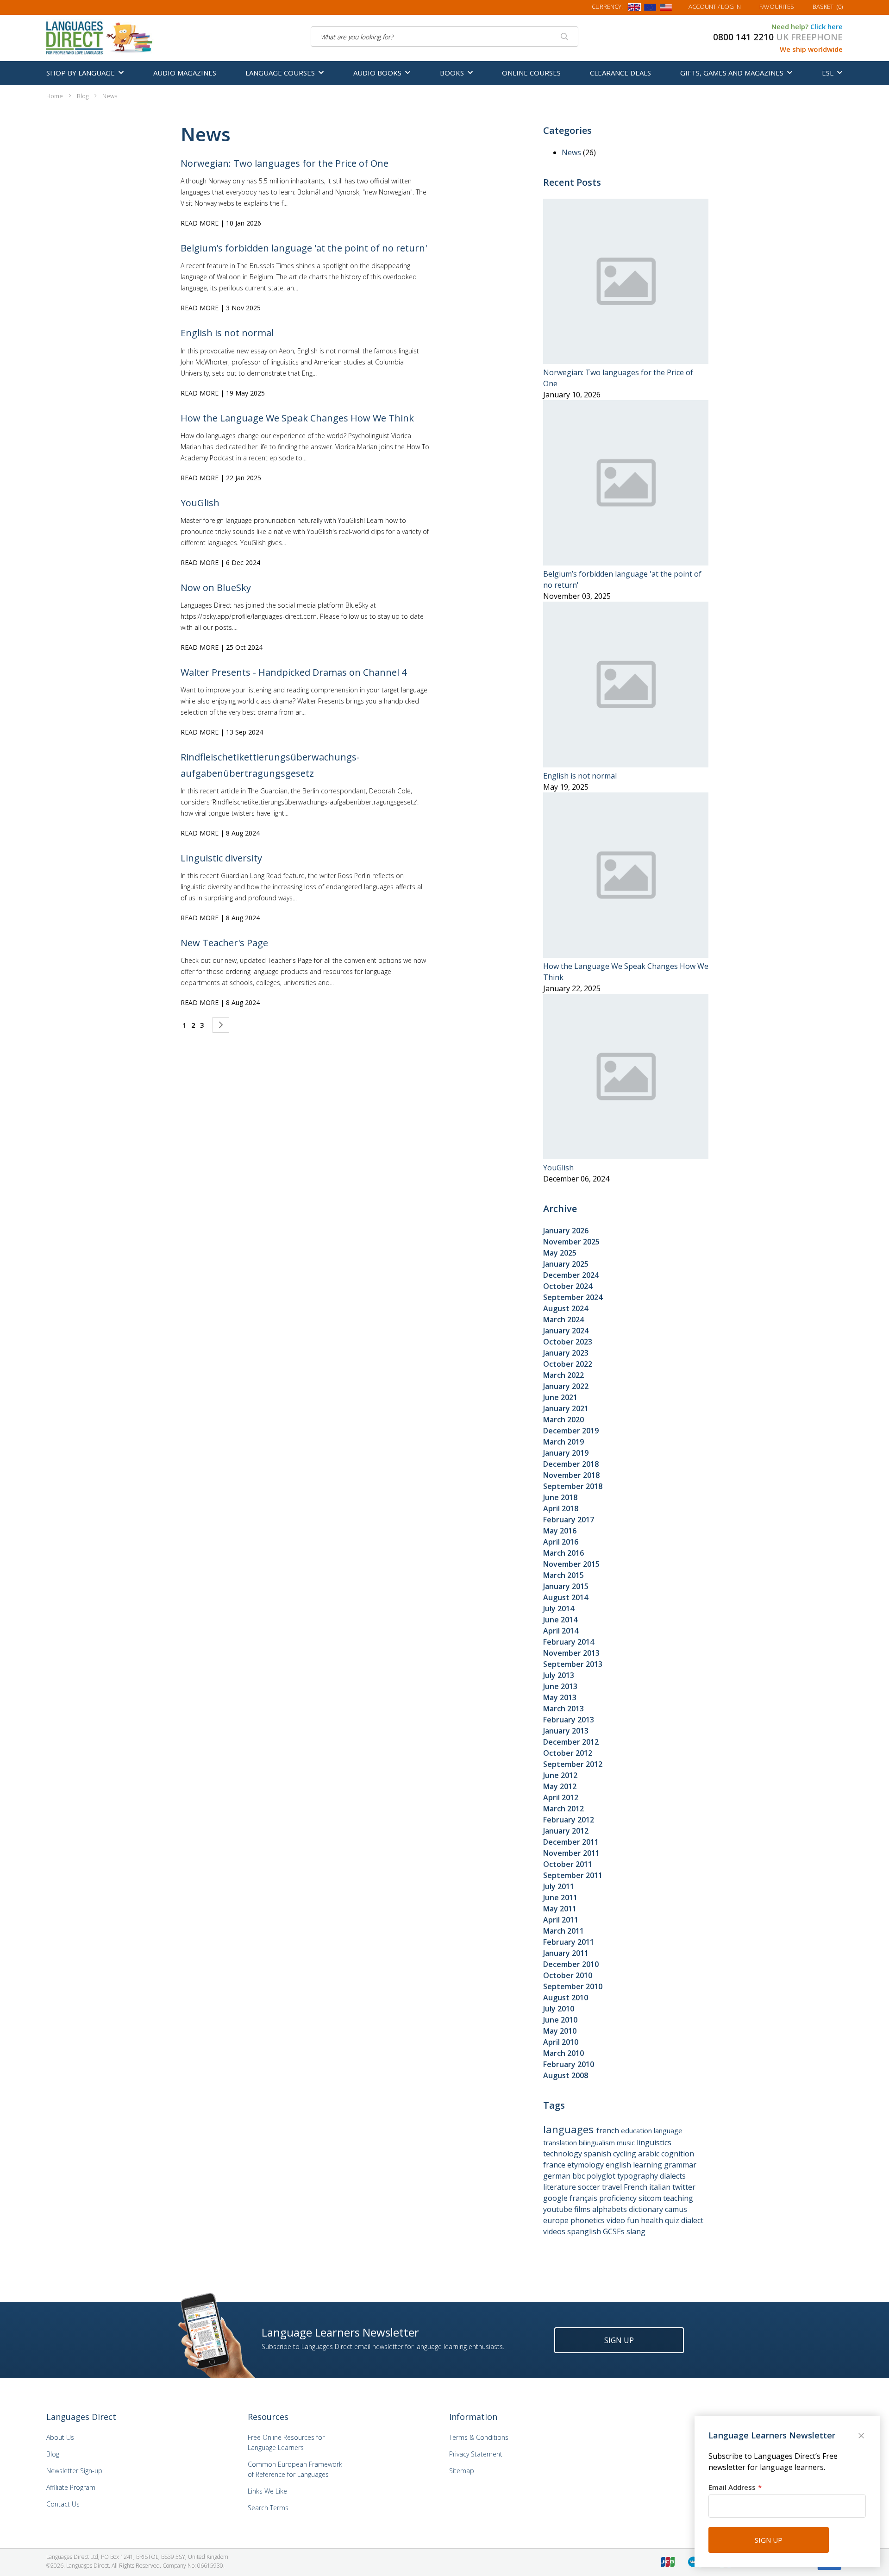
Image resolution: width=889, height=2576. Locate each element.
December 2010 (571, 1964)
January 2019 (566, 1453)
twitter (684, 2187)
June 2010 (560, 2020)
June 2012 (560, 1775)
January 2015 (566, 1586)
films (583, 2209)
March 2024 (563, 1319)
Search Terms (268, 2508)
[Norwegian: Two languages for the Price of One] (626, 361)
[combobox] (444, 37)
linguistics (654, 2142)
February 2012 (569, 1820)
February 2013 (569, 1720)
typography (639, 2176)
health (653, 2220)
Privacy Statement (476, 2454)
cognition (678, 2154)
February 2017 (569, 1520)
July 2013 (559, 1675)
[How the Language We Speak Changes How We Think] (626, 955)
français (584, 2198)
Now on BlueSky (216, 587)
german (558, 2176)
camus (676, 2209)
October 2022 (568, 1364)
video (617, 2220)
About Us (60, 2437)
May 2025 (560, 1253)
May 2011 (560, 1909)
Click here (826, 26)
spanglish (585, 2231)
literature (560, 2187)
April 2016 (561, 1542)
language (668, 2130)
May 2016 (560, 1531)
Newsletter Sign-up (74, 2471)
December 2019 (571, 1431)
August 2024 (566, 1308)
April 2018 (561, 1508)
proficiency (619, 2198)
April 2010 (561, 2042)
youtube (559, 2209)
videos (555, 2231)
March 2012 (563, 1809)
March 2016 (563, 1553)
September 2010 (573, 1986)
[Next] (221, 1025)
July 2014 (559, 1608)
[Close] (862, 2437)
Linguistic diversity (221, 858)
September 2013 (573, 1664)
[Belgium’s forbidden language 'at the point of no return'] (626, 563)
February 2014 (569, 1642)
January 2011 (566, 1953)
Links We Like (267, 2491)
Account (715, 6)
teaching (678, 2198)
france (555, 2165)
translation (561, 2142)
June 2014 (560, 1620)
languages (570, 2129)
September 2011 (573, 1875)
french (609, 2130)
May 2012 (560, 1786)
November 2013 (571, 1653)
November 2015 (571, 1564)
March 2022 (563, 1375)
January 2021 (566, 1408)
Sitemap (462, 2471)
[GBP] (634, 9)
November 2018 (571, 1475)
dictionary (647, 2209)
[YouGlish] (626, 1156)
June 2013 (560, 1686)
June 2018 (560, 1497)
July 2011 (559, 1886)
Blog (83, 96)
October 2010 (568, 1975)
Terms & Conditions (479, 2437)
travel (613, 2187)
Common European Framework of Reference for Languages (295, 2469)
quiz (673, 2220)
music (627, 2142)
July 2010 (559, 2009)
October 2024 (568, 1286)
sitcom (651, 2198)
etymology (586, 2165)
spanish (598, 2154)
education (637, 2130)
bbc (579, 2176)
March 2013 (563, 1709)
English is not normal (227, 333)
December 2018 (571, 1464)
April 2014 (561, 1631)
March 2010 (563, 2053)
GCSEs (615, 2231)
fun (634, 2220)
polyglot (602, 2176)
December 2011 (571, 1842)
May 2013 (560, 1697)
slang (636, 2231)
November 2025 (571, 1242)
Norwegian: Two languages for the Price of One (285, 163)
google (556, 2198)
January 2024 (566, 1331)
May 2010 (560, 2031)
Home (55, 96)
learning (648, 2165)
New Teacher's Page (224, 943)
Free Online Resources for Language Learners (286, 2442)
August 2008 (566, 2075)
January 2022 (566, 1386)
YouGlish (200, 503)
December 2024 (571, 1275)
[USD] (666, 9)
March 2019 (563, 1442)
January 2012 (566, 1831)
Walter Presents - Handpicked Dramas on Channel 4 (294, 672)
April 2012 (561, 1797)
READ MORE (200, 223)
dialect (692, 2220)
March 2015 (563, 1575)
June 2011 (560, 1897)
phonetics (588, 2220)
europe (557, 2220)
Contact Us (63, 2504)
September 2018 (573, 1486)
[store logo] (100, 37)
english (619, 2165)
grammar (680, 2165)
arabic (650, 2154)
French (636, 2187)
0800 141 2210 (743, 37)
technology (563, 2154)
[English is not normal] (626, 765)
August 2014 (566, 1597)
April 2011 (561, 1920)
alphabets (610, 2209)
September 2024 (573, 1297)
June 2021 (560, 1397)
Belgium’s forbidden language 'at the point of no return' (304, 248)
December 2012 (571, 1742)
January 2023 (566, 1353)
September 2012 (573, 1764)
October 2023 (568, 1342)
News (572, 152)
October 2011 (568, 1864)
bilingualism (598, 2142)
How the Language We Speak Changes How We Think (297, 418)
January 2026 (566, 1231)
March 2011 (563, 1931)
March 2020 (563, 1420)
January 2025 (566, 1264)
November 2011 (571, 1853)
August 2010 (566, 1998)
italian (661, 2187)
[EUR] (650, 9)
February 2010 (569, 2064)
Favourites (777, 6)
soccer (590, 2187)
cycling (626, 2154)
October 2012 (568, 1753)
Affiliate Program (71, 2487)
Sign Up (619, 2340)
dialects (673, 2176)
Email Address (732, 2487)
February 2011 (569, 1942)
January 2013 (566, 1731)
